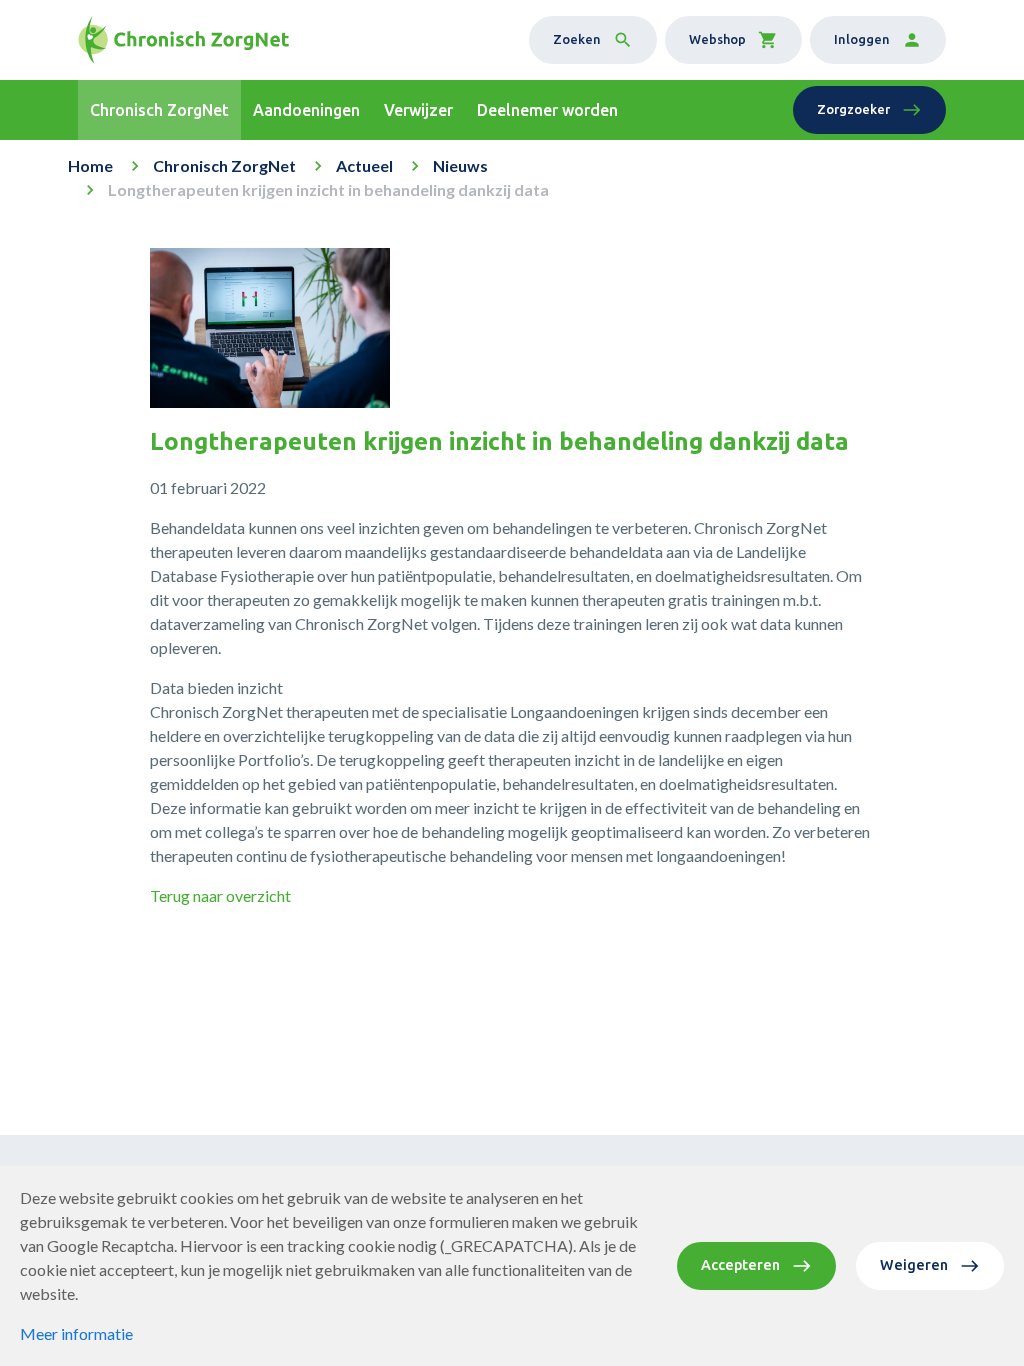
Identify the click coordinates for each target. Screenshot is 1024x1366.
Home (90, 165)
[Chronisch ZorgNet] (183, 40)
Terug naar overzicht (220, 895)
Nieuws (460, 165)
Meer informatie (76, 1333)
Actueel (364, 165)
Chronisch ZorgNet (224, 165)
